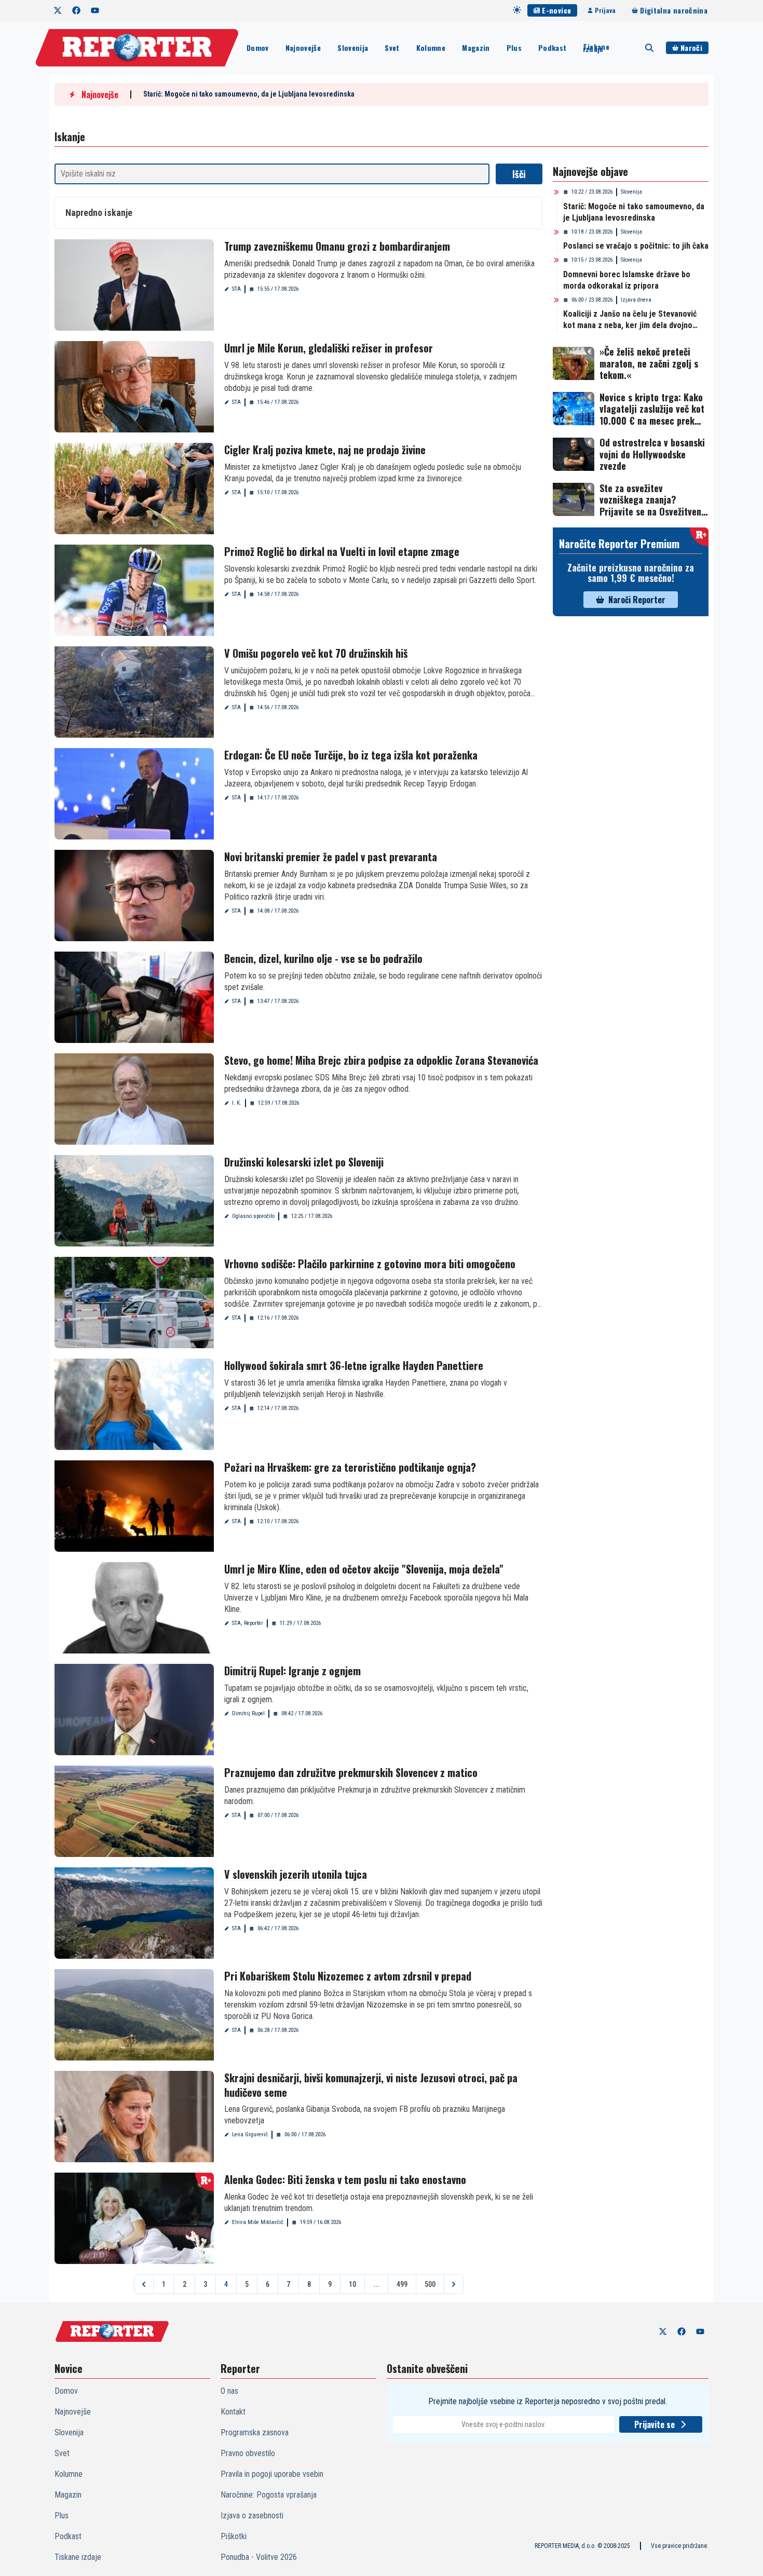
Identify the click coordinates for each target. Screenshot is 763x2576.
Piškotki (234, 2536)
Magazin (476, 48)
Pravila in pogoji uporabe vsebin (272, 2474)
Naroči (691, 48)
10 (352, 2284)
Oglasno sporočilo (253, 1216)
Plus (514, 48)
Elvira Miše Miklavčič (258, 2222)
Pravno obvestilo (248, 2453)
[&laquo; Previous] (144, 2284)
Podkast (552, 48)
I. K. (237, 1103)
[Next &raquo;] (454, 2284)
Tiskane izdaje (596, 48)
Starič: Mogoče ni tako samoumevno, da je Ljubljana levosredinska (249, 94)
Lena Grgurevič (250, 2134)
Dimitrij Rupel (248, 1713)
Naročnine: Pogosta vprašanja (269, 2495)
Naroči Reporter (637, 600)
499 (402, 2284)
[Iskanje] (649, 48)
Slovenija (353, 48)
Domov (258, 48)
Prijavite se (655, 2424)
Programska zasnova (255, 2432)
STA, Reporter (248, 1623)
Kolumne (431, 48)
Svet (392, 48)
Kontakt (233, 2412)
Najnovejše (303, 48)
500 (430, 2284)
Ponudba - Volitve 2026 (259, 2557)
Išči (519, 174)
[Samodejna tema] (517, 10)
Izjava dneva (636, 300)
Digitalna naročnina (674, 10)
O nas (229, 2391)
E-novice (556, 10)
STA (236, 289)
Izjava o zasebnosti (252, 2516)
